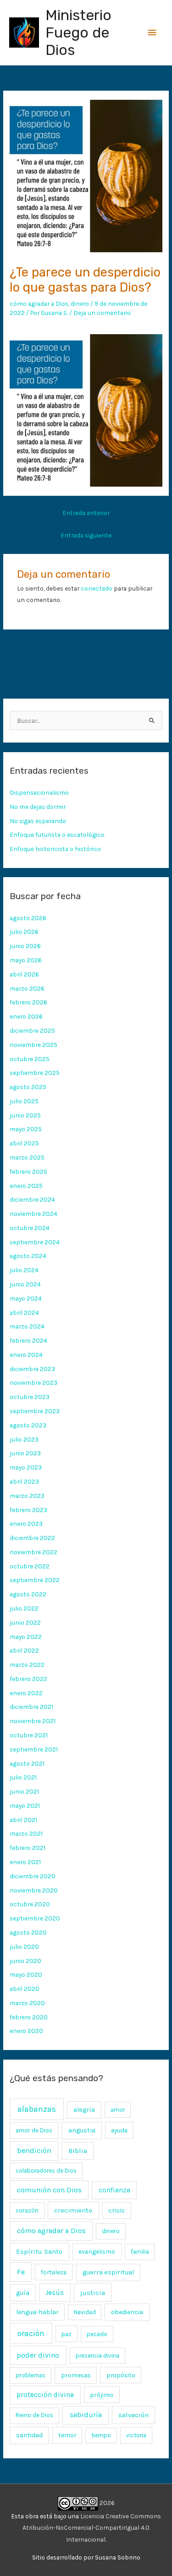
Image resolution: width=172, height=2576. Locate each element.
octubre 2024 (30, 1228)
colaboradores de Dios (46, 2171)
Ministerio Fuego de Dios (78, 33)
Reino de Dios (34, 2415)
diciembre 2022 (32, 1538)
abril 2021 (23, 1820)
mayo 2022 (26, 1637)
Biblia (78, 2151)
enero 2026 (26, 1016)
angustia (82, 2130)
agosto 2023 (28, 1425)
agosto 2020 (28, 1932)
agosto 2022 (28, 1594)
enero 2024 (26, 1355)
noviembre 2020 (34, 1890)
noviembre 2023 (33, 1383)
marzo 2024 (27, 1326)
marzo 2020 (27, 2003)
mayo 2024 (26, 1298)
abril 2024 (24, 1312)
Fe (21, 2272)
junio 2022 (25, 1622)
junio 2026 (25, 946)
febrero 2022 (28, 1679)
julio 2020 (24, 1947)
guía (23, 2293)
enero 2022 (26, 1693)
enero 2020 (26, 2031)
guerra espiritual (108, 2272)
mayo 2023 (26, 1467)
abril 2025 (24, 1143)
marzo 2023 (27, 1496)
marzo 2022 (27, 1665)
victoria (136, 2435)
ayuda (119, 2130)
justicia (93, 2293)
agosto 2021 (27, 1763)
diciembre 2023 (32, 1369)
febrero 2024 (28, 1340)
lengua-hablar (37, 2312)
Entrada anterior (86, 513)
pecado (97, 2334)
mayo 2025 (26, 1129)
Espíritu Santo (39, 2251)
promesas (76, 2375)
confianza (114, 2190)
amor (118, 2110)
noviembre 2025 (33, 1045)
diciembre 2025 (32, 1030)
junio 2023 (25, 1453)
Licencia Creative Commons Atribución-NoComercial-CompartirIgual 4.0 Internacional (92, 2528)
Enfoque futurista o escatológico (57, 835)
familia (140, 2252)
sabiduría (86, 2415)
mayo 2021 (25, 1806)
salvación (133, 2415)
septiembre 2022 (35, 1580)
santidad (29, 2435)
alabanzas (37, 2109)
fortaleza (54, 2272)
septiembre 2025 (35, 1073)
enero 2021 (25, 1862)
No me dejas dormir (38, 807)
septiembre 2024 (35, 1242)
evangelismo (97, 2251)
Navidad (85, 2312)
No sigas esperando (38, 821)
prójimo (102, 2395)
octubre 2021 (29, 1735)
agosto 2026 (28, 918)
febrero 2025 (28, 1171)
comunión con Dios (49, 2190)
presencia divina (97, 2356)
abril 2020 (25, 1989)
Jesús (55, 2293)
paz (67, 2334)
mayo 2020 (26, 1974)
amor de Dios (34, 2130)
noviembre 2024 (33, 1214)
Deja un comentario (102, 313)
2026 (106, 2503)
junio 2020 (25, 1961)
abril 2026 (24, 974)
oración (31, 2333)
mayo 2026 (26, 960)
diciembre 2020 (33, 1876)
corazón (27, 2210)
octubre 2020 (30, 1904)
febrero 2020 (29, 2017)
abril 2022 (24, 1650)
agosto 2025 (28, 1087)
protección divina (45, 2395)
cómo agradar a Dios (39, 304)
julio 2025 (24, 1101)
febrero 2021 (28, 1848)
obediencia (127, 2312)
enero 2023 (26, 1524)
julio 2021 (23, 1777)
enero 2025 (26, 1186)
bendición (34, 2150)
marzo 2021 (26, 1833)
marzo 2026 (27, 988)
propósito (121, 2375)
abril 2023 (24, 1481)
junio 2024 (25, 1284)
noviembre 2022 (33, 1552)
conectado (97, 588)
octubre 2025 (30, 1059)
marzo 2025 (27, 1157)
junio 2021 (24, 1791)
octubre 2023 (30, 1397)
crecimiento (73, 2210)
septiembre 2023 (35, 1411)
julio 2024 (24, 1270)
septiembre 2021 (34, 1749)
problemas (31, 2375)
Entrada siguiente (86, 535)
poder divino (38, 2355)
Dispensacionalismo (39, 792)
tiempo (101, 2435)
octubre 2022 (30, 1566)
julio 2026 (24, 932)
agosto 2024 (28, 1256)
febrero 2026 (28, 1002)
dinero (80, 304)
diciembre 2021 (31, 1707)
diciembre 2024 (32, 1199)
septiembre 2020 (35, 1918)
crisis (117, 2210)
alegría (84, 2110)
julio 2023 (24, 1439)
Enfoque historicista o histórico (55, 849)
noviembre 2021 (33, 1721)
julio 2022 (24, 1608)
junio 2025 (25, 1115)
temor (67, 2435)
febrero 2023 (28, 1510)
